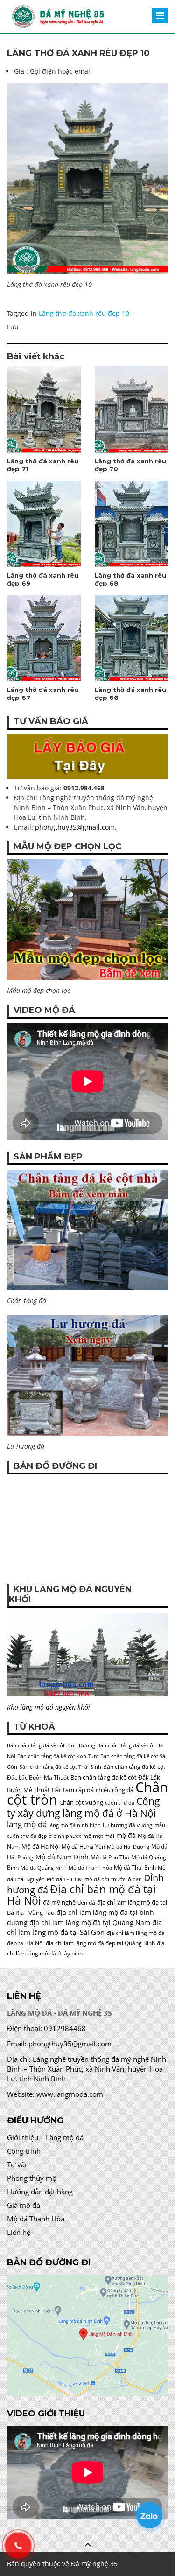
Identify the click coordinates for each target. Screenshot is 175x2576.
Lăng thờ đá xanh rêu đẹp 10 (84, 313)
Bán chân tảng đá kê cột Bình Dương (51, 1745)
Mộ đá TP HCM (65, 1879)
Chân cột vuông (81, 1802)
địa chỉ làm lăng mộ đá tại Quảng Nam (90, 1923)
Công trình (24, 2151)
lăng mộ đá (27, 1824)
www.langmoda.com (70, 2094)
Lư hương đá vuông (128, 1825)
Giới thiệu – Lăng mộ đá (45, 2137)
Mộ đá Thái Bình (135, 1867)
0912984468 (65, 2028)
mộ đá (126, 1835)
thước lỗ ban (126, 1879)
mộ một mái (99, 1836)
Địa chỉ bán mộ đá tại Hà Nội (81, 1895)
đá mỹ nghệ (59, 1902)
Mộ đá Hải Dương (128, 1847)
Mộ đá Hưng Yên (83, 1846)
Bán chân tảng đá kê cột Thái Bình (60, 1767)
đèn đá (86, 1902)
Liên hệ (19, 2232)
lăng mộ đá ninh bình (75, 1825)
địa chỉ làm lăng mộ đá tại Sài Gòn (84, 1927)
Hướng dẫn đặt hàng (40, 2192)
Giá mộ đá (24, 2205)
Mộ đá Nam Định (62, 1857)
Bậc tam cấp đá (73, 1790)
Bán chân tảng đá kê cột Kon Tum (58, 1756)
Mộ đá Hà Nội (41, 1846)
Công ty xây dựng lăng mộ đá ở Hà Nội (84, 1807)
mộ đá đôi (97, 1879)
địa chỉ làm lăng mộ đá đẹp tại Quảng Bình (100, 1943)
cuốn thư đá (120, 1803)
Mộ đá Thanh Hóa (90, 1868)
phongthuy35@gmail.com (75, 827)
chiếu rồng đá (115, 1790)
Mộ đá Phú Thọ (110, 1857)
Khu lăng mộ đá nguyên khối (49, 1707)
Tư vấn (18, 2164)
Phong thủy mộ (32, 2178)
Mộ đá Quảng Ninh (44, 1868)
